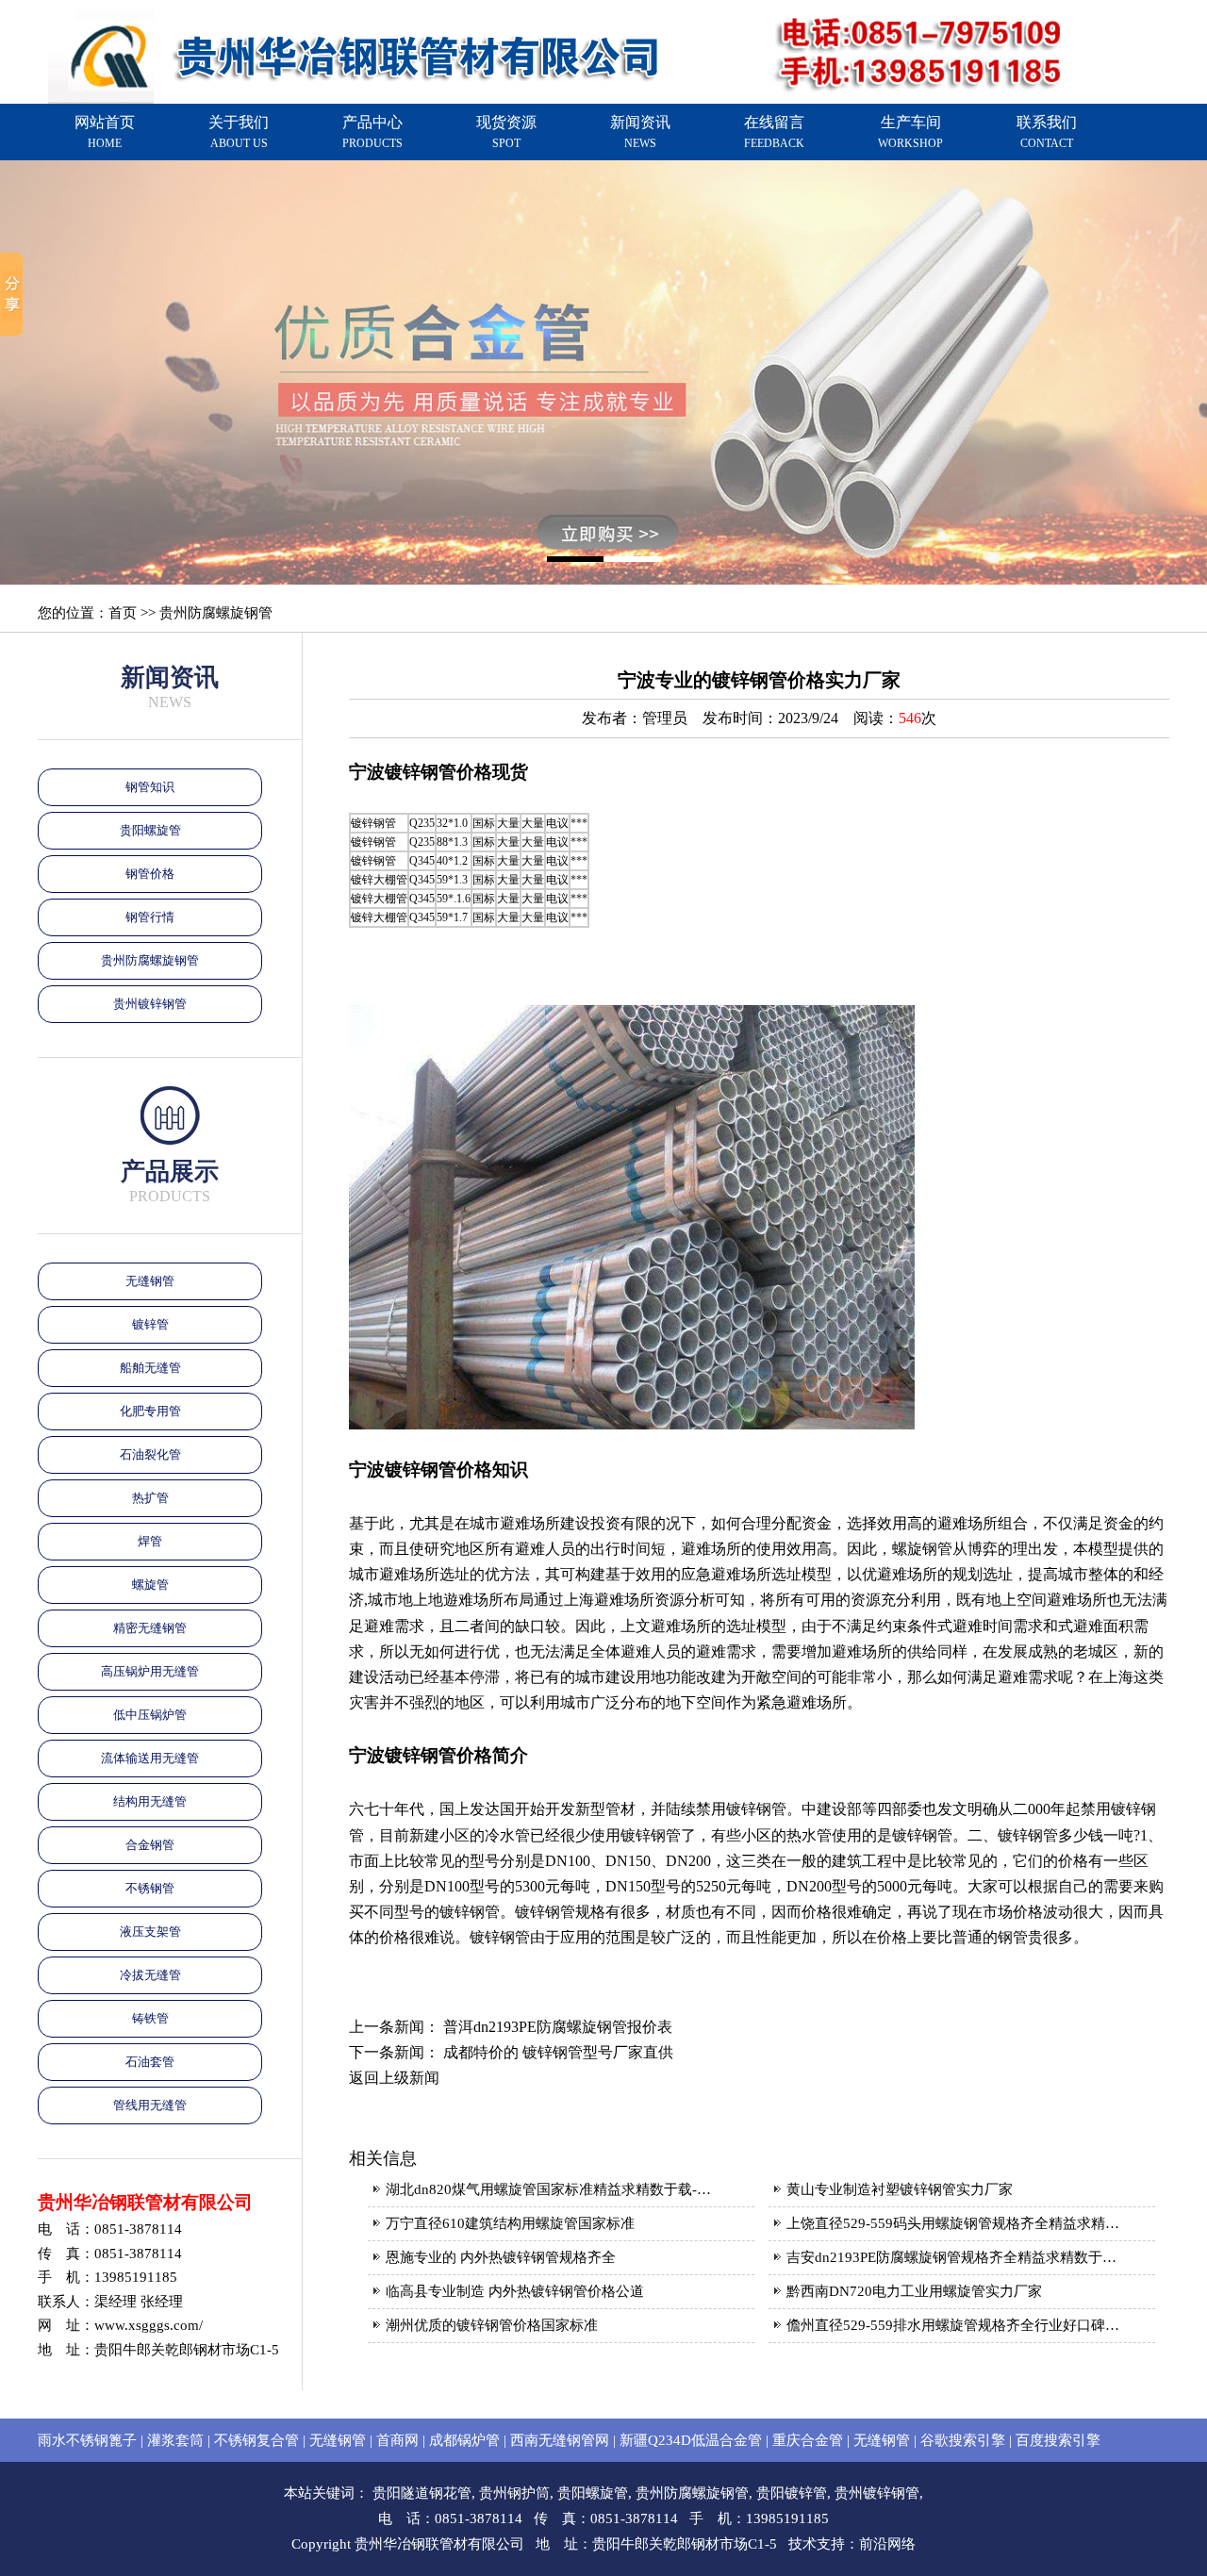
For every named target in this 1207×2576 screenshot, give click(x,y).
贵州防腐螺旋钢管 (150, 960)
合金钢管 (150, 1845)
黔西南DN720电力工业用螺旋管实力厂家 (914, 2291)
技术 (802, 2544)
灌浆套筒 (175, 2440)
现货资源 (506, 132)
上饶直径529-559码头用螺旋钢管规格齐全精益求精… (953, 2223)
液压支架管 (150, 1932)
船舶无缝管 (150, 1368)
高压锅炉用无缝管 (150, 1671)
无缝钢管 (150, 1281)
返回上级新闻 (394, 2078)
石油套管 (150, 2062)
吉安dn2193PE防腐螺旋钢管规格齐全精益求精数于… (951, 2257)
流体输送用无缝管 (150, 1758)
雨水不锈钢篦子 (87, 2440)
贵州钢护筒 (514, 2493)
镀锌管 (150, 1324)
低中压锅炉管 (150, 1715)
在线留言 (774, 132)
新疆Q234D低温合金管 (691, 2440)
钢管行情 (150, 917)
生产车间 (910, 132)
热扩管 (150, 1498)
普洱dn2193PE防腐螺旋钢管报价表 (558, 2027)
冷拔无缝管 (150, 1975)
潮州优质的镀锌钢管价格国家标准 (492, 2325)
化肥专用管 (150, 1411)
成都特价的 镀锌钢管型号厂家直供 (558, 2052)
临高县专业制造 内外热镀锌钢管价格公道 (515, 2291)
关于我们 (239, 132)
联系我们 (1047, 132)
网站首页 (105, 132)
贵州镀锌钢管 (150, 1004)
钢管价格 (150, 874)
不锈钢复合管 (256, 2440)
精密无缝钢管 (150, 1628)
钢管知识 (150, 787)
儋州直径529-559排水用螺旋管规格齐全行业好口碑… (953, 2325)
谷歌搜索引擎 (963, 2440)
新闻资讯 (640, 132)
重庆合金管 (808, 2440)
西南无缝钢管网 (560, 2440)
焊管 (150, 1541)
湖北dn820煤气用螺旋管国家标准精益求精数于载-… (548, 2189)
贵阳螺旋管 (150, 830)
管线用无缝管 (150, 2105)
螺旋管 (150, 1585)
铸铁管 (150, 2018)
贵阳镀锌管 (792, 2493)
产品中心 (372, 132)
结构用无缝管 (150, 1801)
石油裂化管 (150, 1454)
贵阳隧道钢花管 (422, 2493)
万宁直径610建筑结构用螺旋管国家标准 (510, 2223)
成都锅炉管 (464, 2440)
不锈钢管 (150, 1888)
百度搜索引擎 (1058, 2440)
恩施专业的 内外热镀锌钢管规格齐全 (501, 2257)
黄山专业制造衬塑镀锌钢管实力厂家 (900, 2189)
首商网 (397, 2440)
